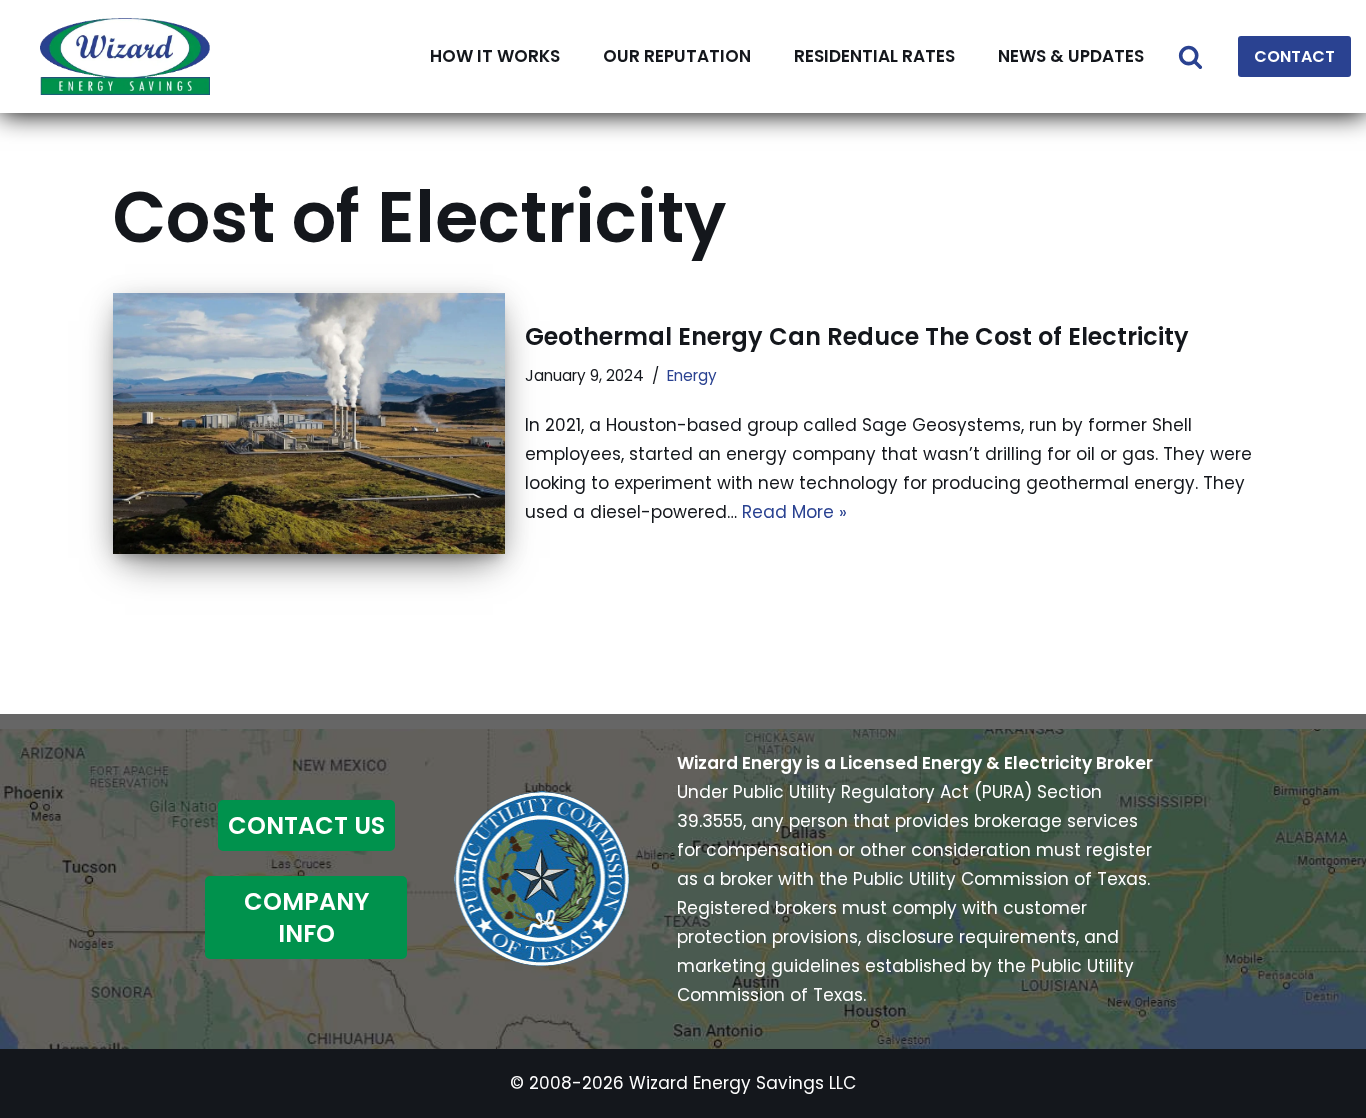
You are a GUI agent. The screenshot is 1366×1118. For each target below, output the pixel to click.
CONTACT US (306, 825)
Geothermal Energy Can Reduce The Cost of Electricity (857, 336)
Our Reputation (677, 56)
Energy (692, 375)
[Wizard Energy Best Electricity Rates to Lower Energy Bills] (125, 56)
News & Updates (1071, 56)
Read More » (794, 512)
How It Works (495, 56)
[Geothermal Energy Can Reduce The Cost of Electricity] (309, 423)
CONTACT (1294, 56)
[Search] (1190, 56)
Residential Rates (874, 56)
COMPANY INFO (306, 917)
